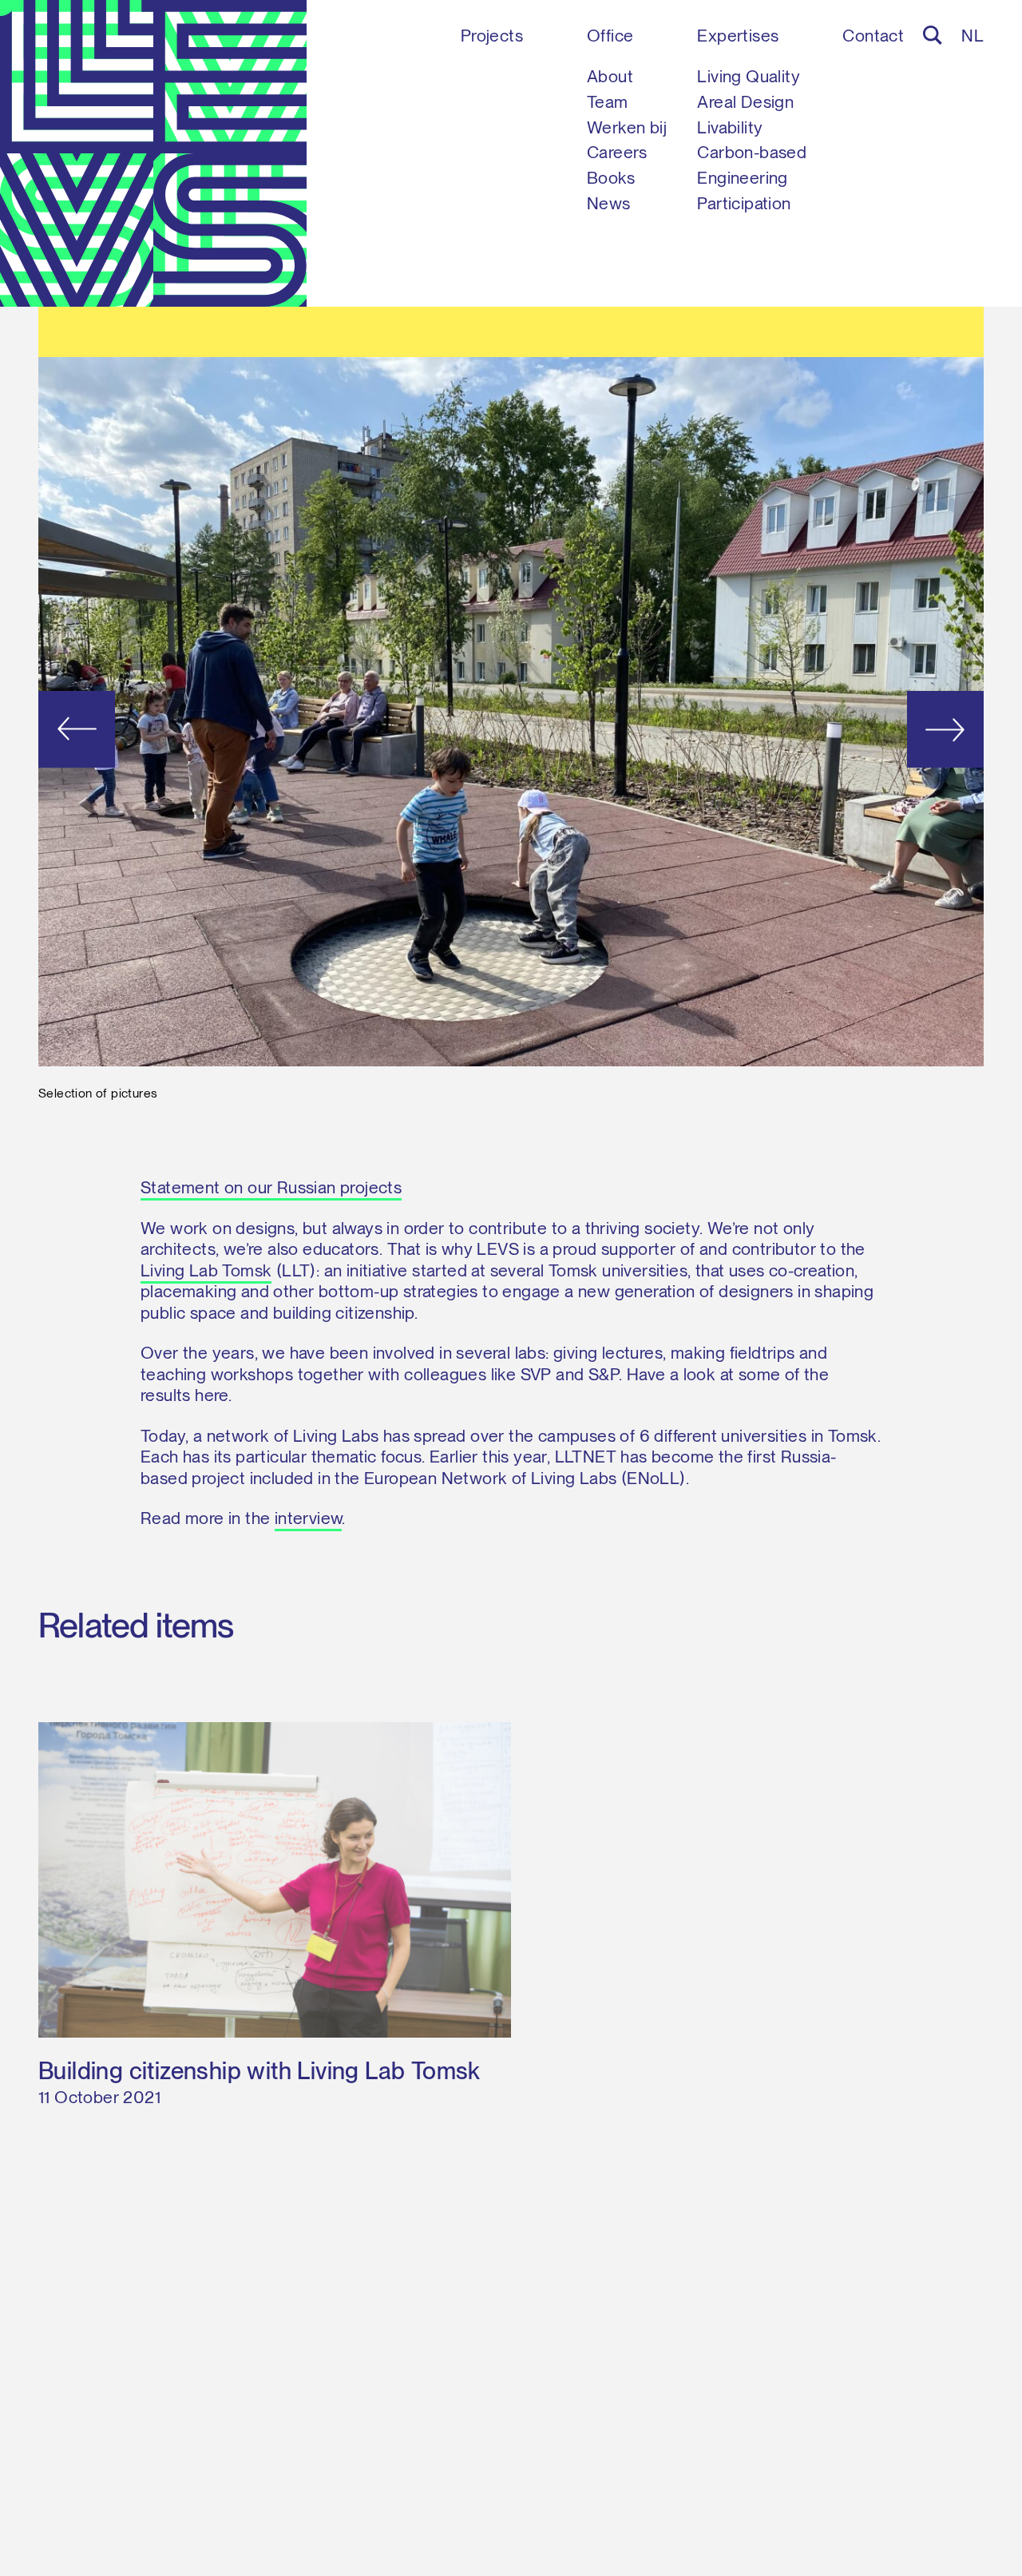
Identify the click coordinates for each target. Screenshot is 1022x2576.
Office (610, 36)
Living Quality (749, 76)
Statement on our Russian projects (271, 1187)
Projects (492, 36)
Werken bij (627, 127)
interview (309, 1518)
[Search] (933, 35)
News (609, 203)
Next (889, 729)
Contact (873, 36)
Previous (133, 729)
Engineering (742, 178)
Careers (617, 152)
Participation (744, 203)
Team (608, 102)
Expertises (738, 36)
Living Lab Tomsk (206, 1270)
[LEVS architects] (153, 153)
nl (972, 36)
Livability (730, 127)
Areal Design (745, 102)
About (610, 76)
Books (611, 178)
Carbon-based (752, 152)
